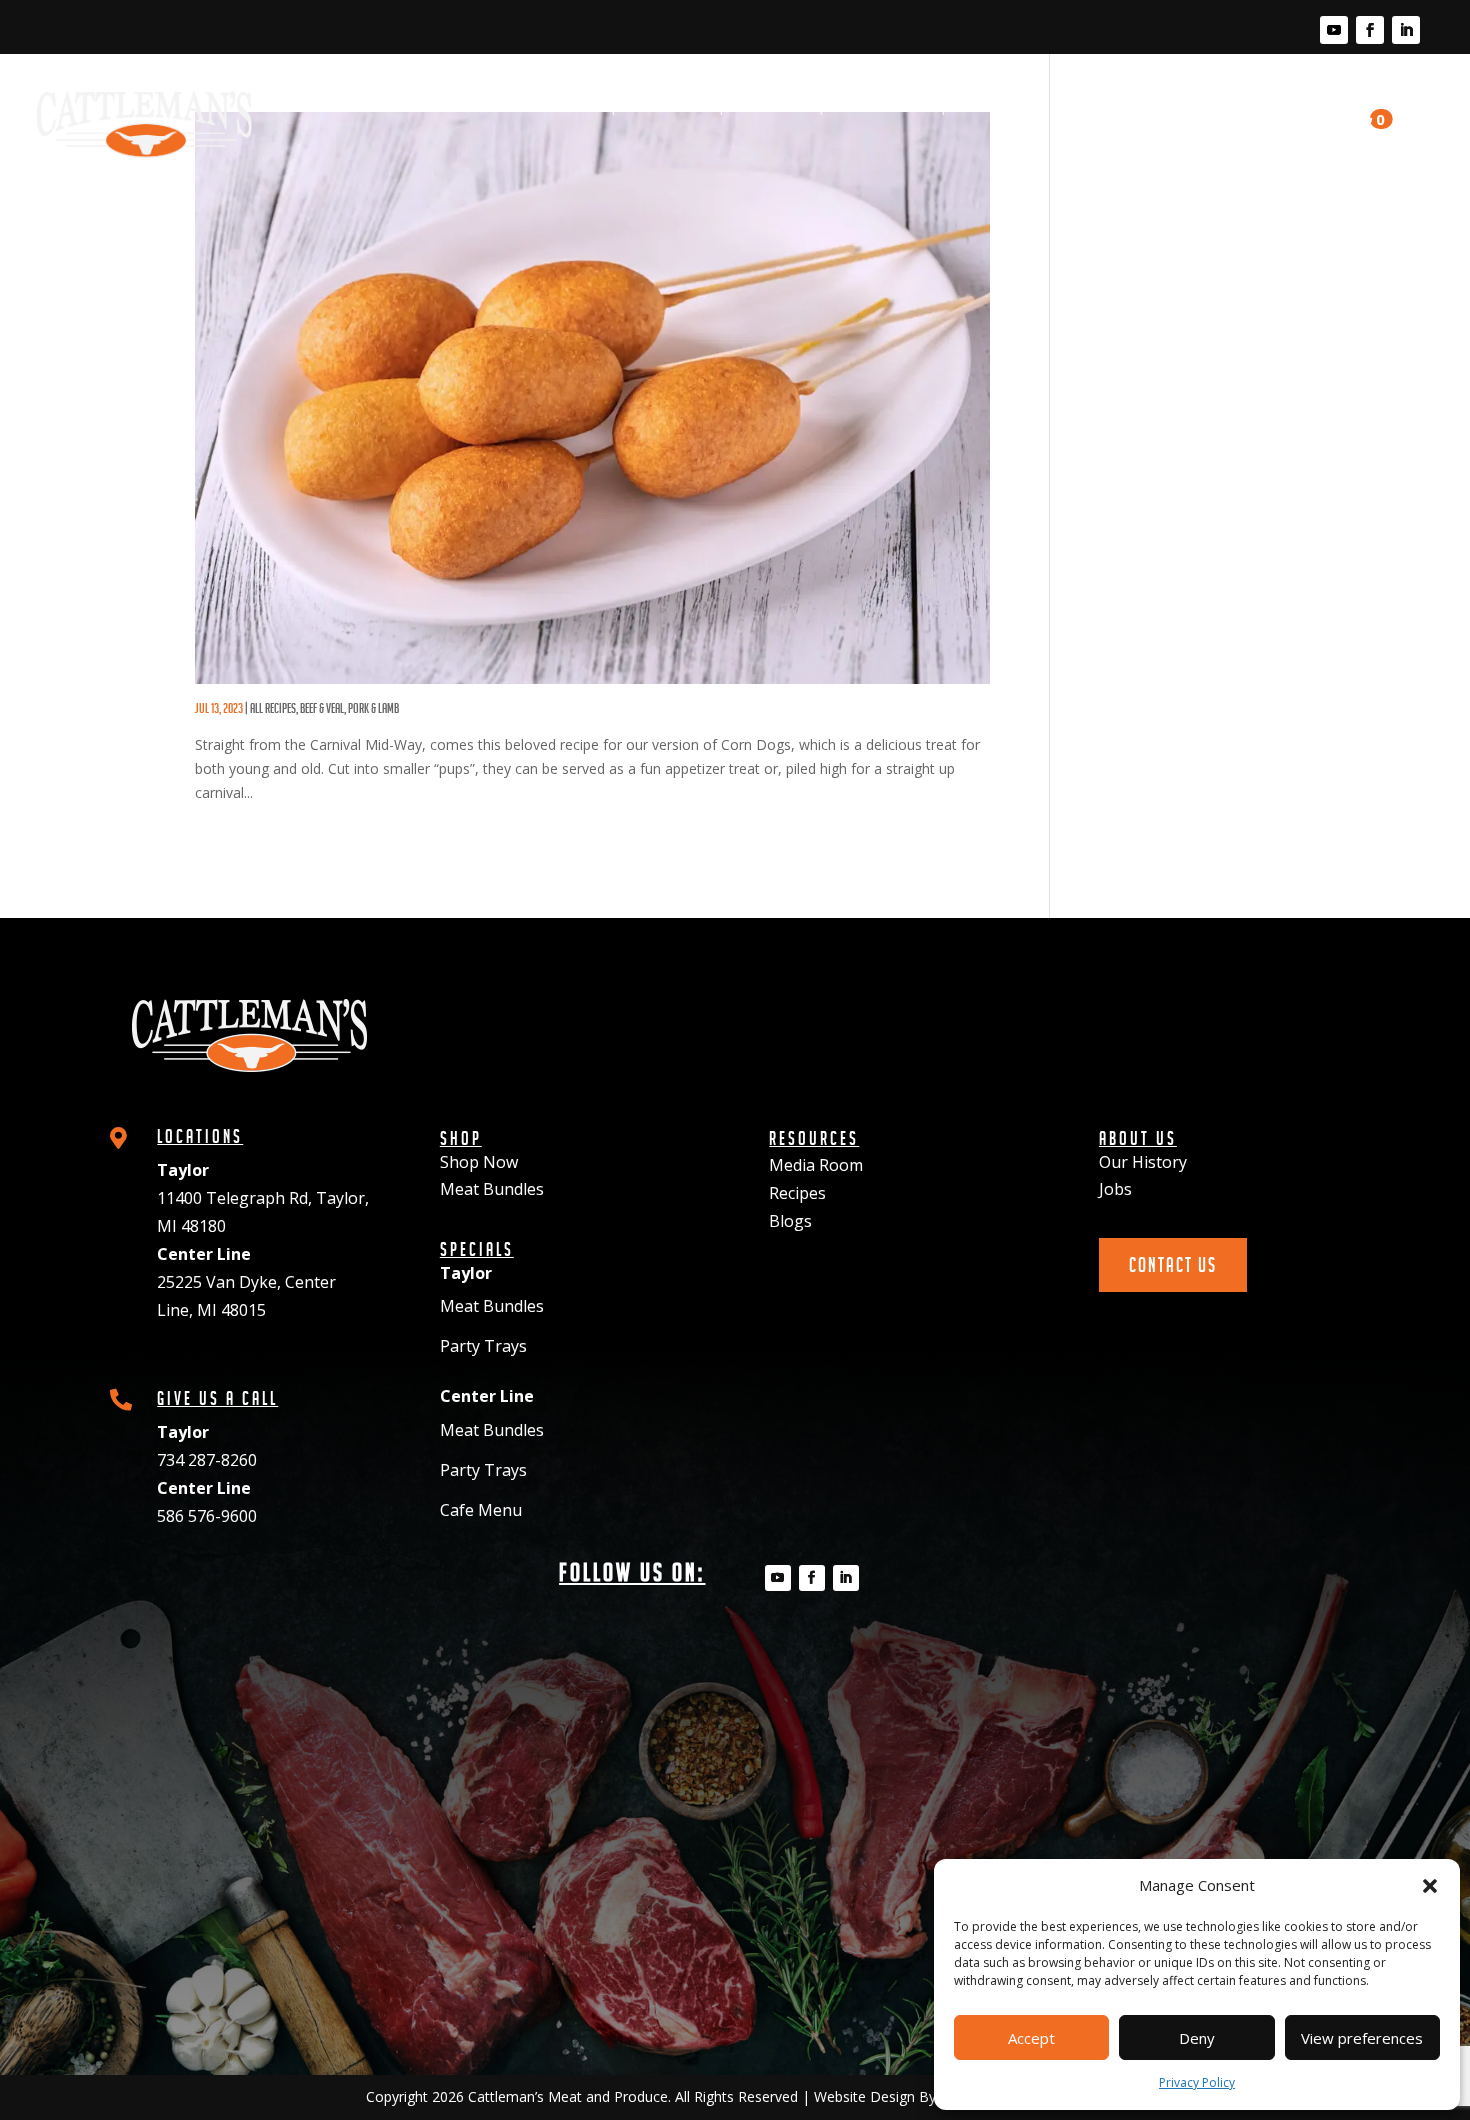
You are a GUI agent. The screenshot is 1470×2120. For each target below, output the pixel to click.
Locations (667, 106)
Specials (771, 106)
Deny (1197, 2038)
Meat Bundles (492, 1189)
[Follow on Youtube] (1334, 30)
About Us (1159, 106)
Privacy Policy (1197, 2082)
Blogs (790, 1221)
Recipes (990, 106)
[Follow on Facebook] (1370, 30)
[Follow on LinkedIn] (1406, 30)
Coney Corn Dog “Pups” (306, 694)
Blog (1072, 106)
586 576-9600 (207, 1516)
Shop (576, 106)
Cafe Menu (481, 1510)
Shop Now (479, 1162)
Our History (1143, 1162)
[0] (1355, 124)
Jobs (1115, 1189)
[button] (1430, 1886)
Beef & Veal (322, 708)
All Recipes (273, 708)
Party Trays (483, 1346)
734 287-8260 (207, 1460)
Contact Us (1280, 115)
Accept (1031, 2038)
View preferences (1362, 2038)
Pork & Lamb (373, 708)
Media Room (882, 106)
